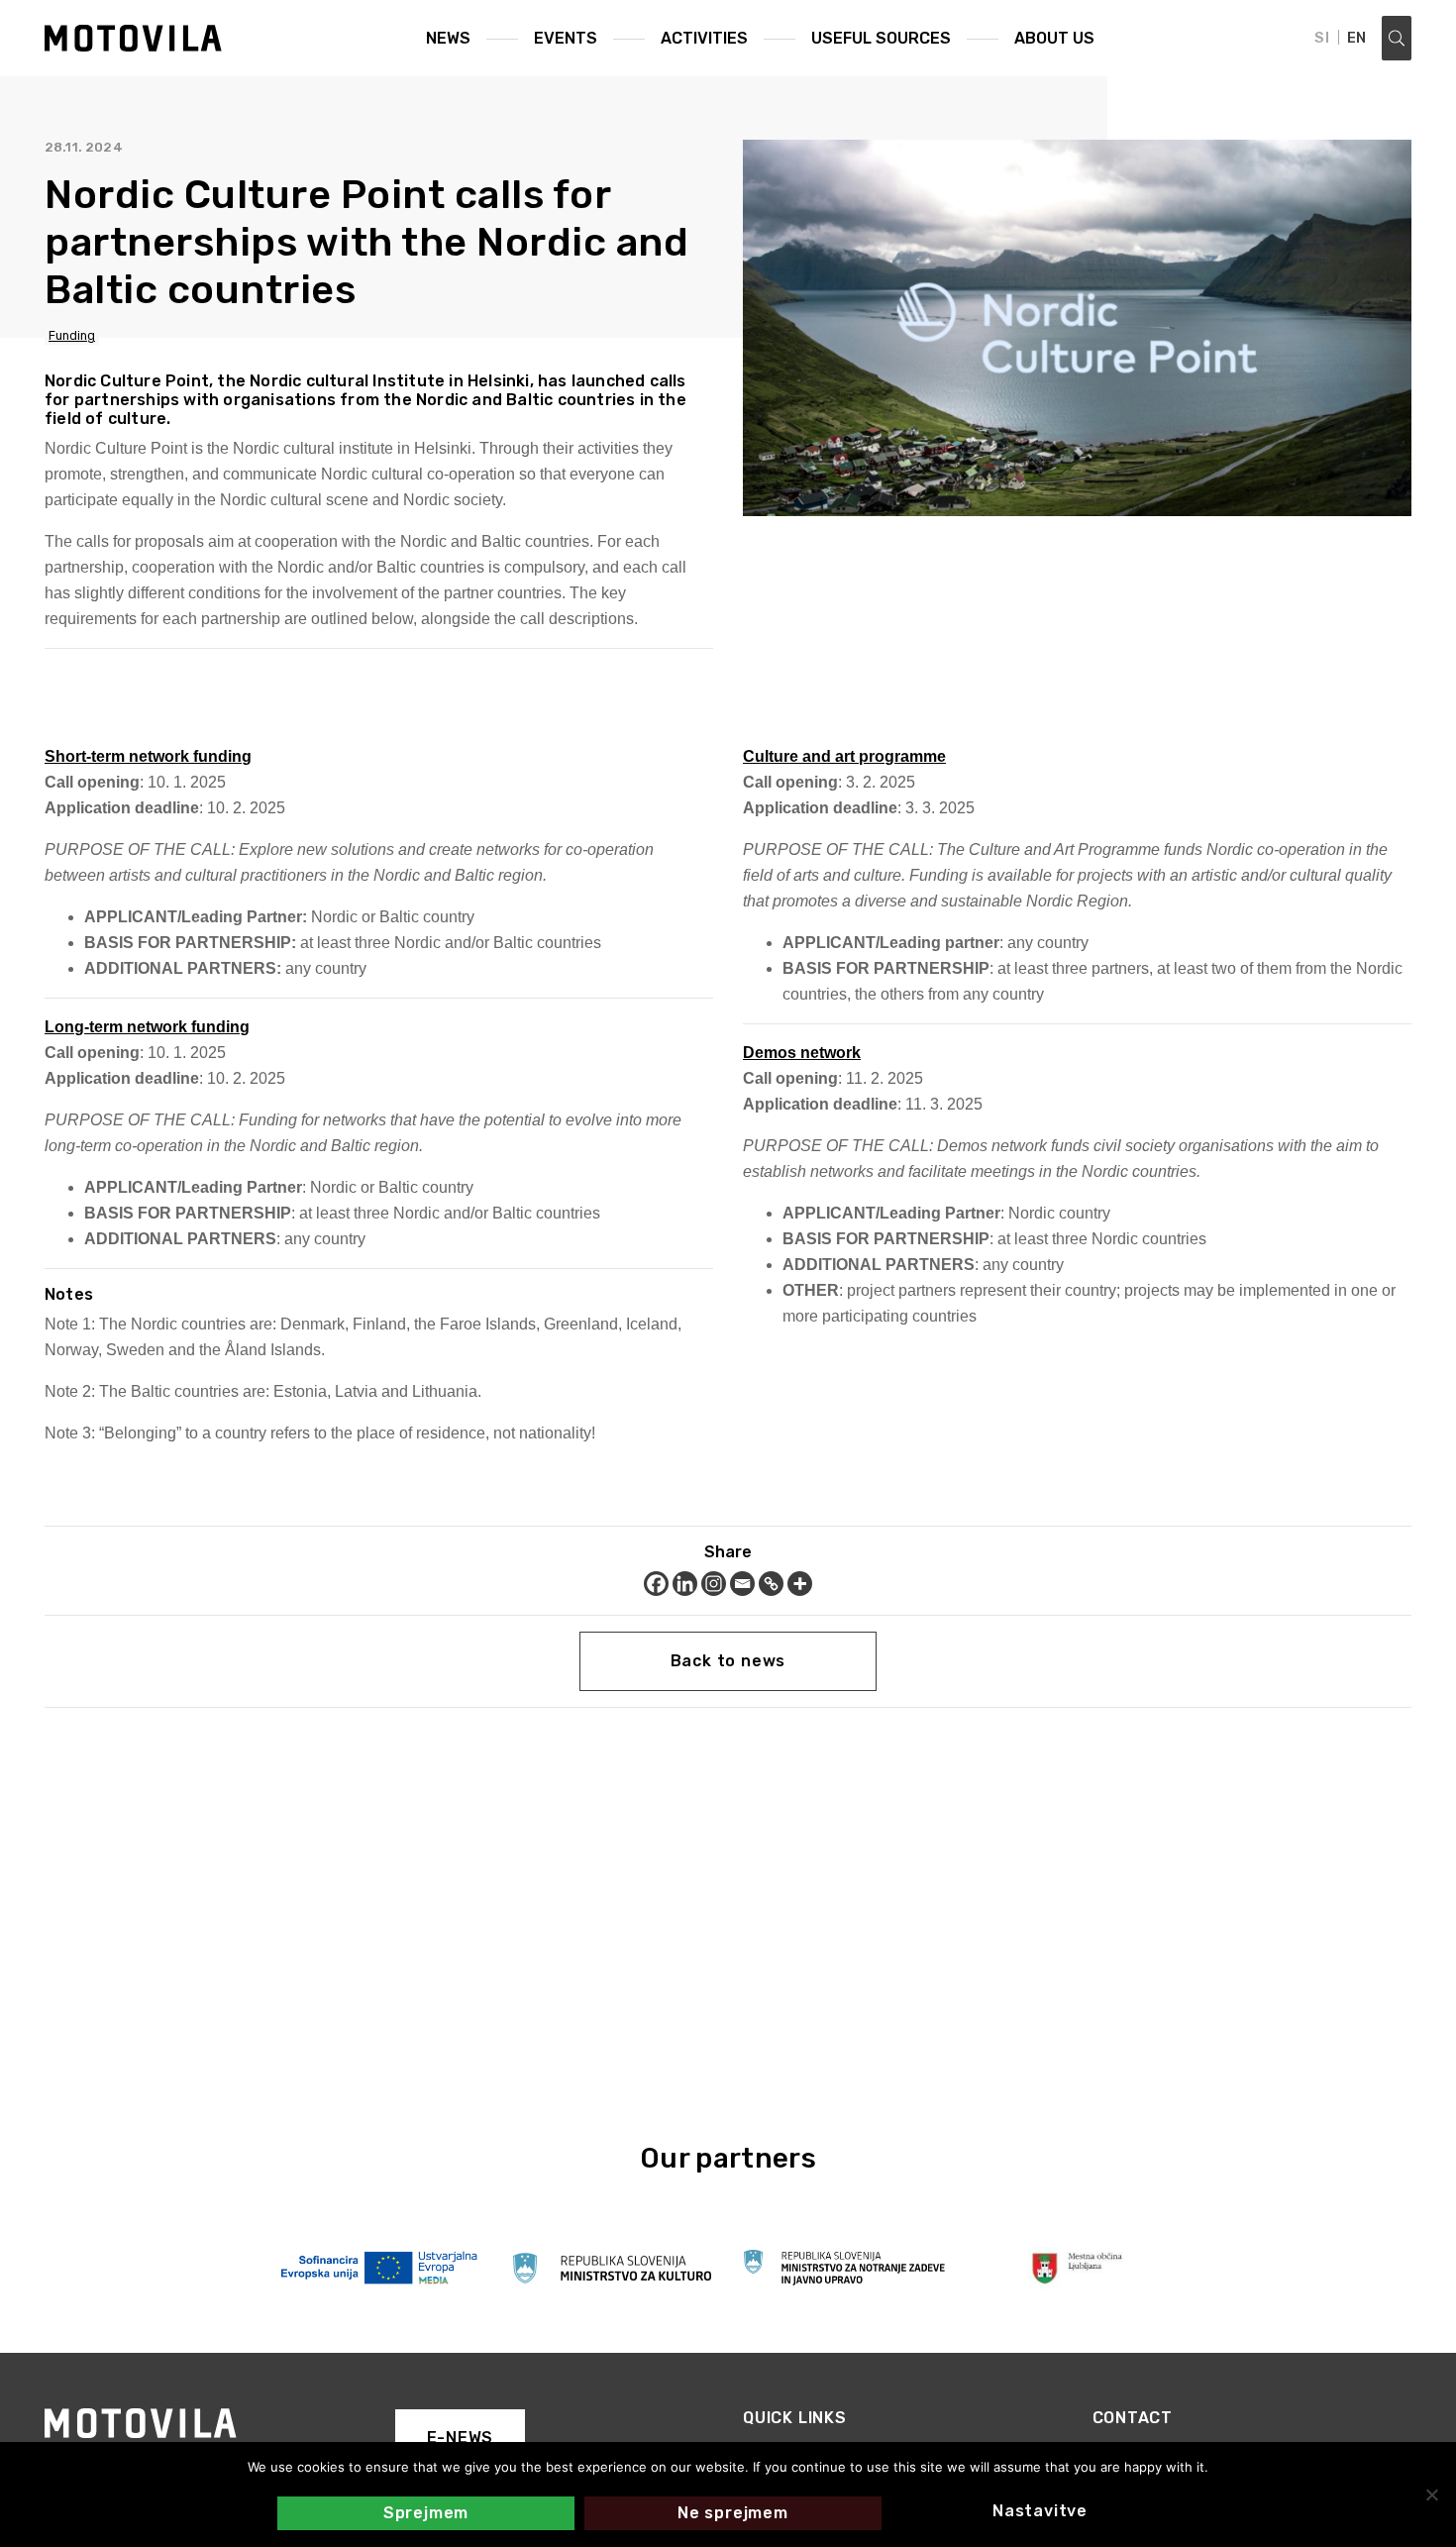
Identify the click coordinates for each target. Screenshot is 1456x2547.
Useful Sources (881, 38)
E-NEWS (461, 2438)
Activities (704, 38)
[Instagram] (714, 1584)
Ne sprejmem (733, 2513)
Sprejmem (426, 2513)
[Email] (742, 1584)
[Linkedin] (685, 1584)
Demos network (802, 1053)
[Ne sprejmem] (1431, 2494)
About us (1054, 38)
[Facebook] (656, 1584)
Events (566, 38)
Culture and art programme (844, 756)
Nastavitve (1040, 2511)
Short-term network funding (148, 756)
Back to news (728, 1661)
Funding (72, 336)
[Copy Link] (771, 1584)
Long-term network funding (147, 1027)
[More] (800, 1584)
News (448, 38)
